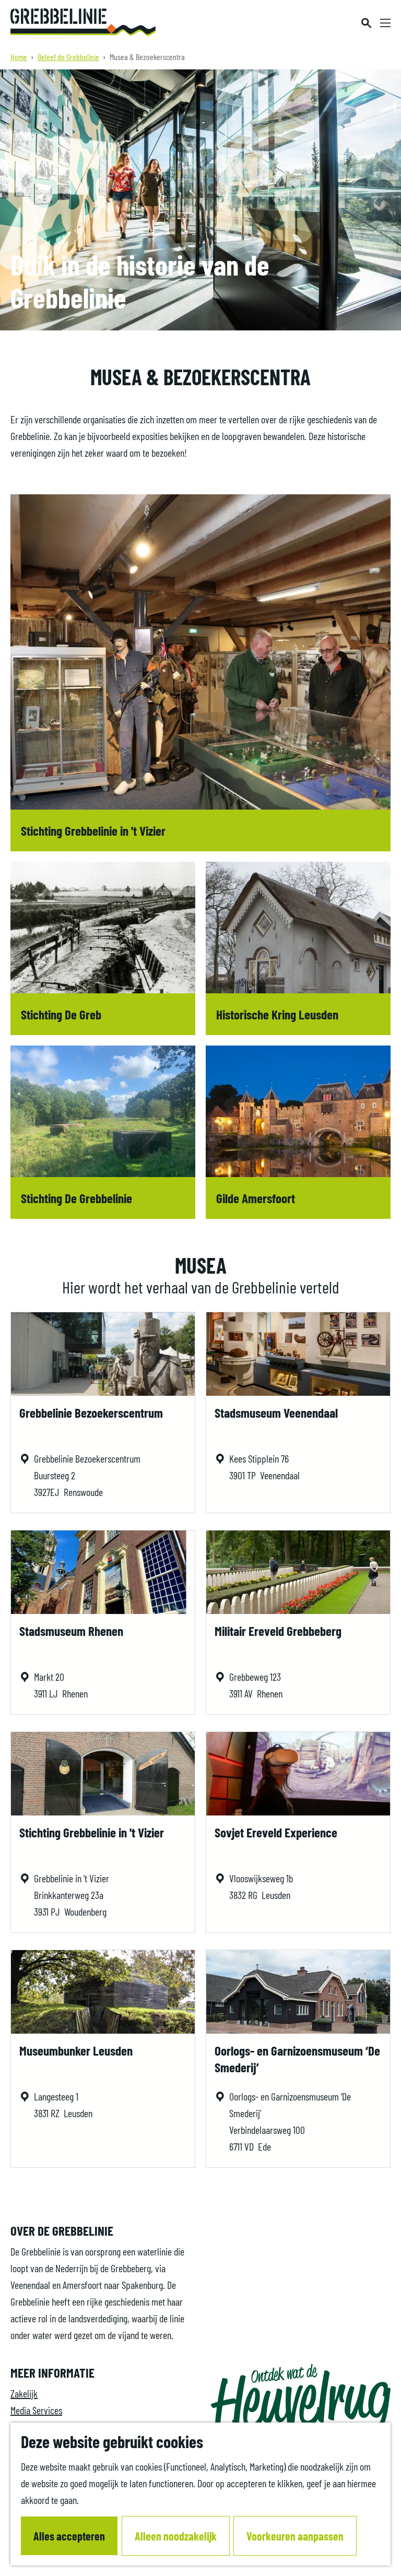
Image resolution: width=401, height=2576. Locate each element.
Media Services (36, 2410)
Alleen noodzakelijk (176, 2536)
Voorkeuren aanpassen (295, 2536)
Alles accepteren (69, 2536)
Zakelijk (24, 2393)
